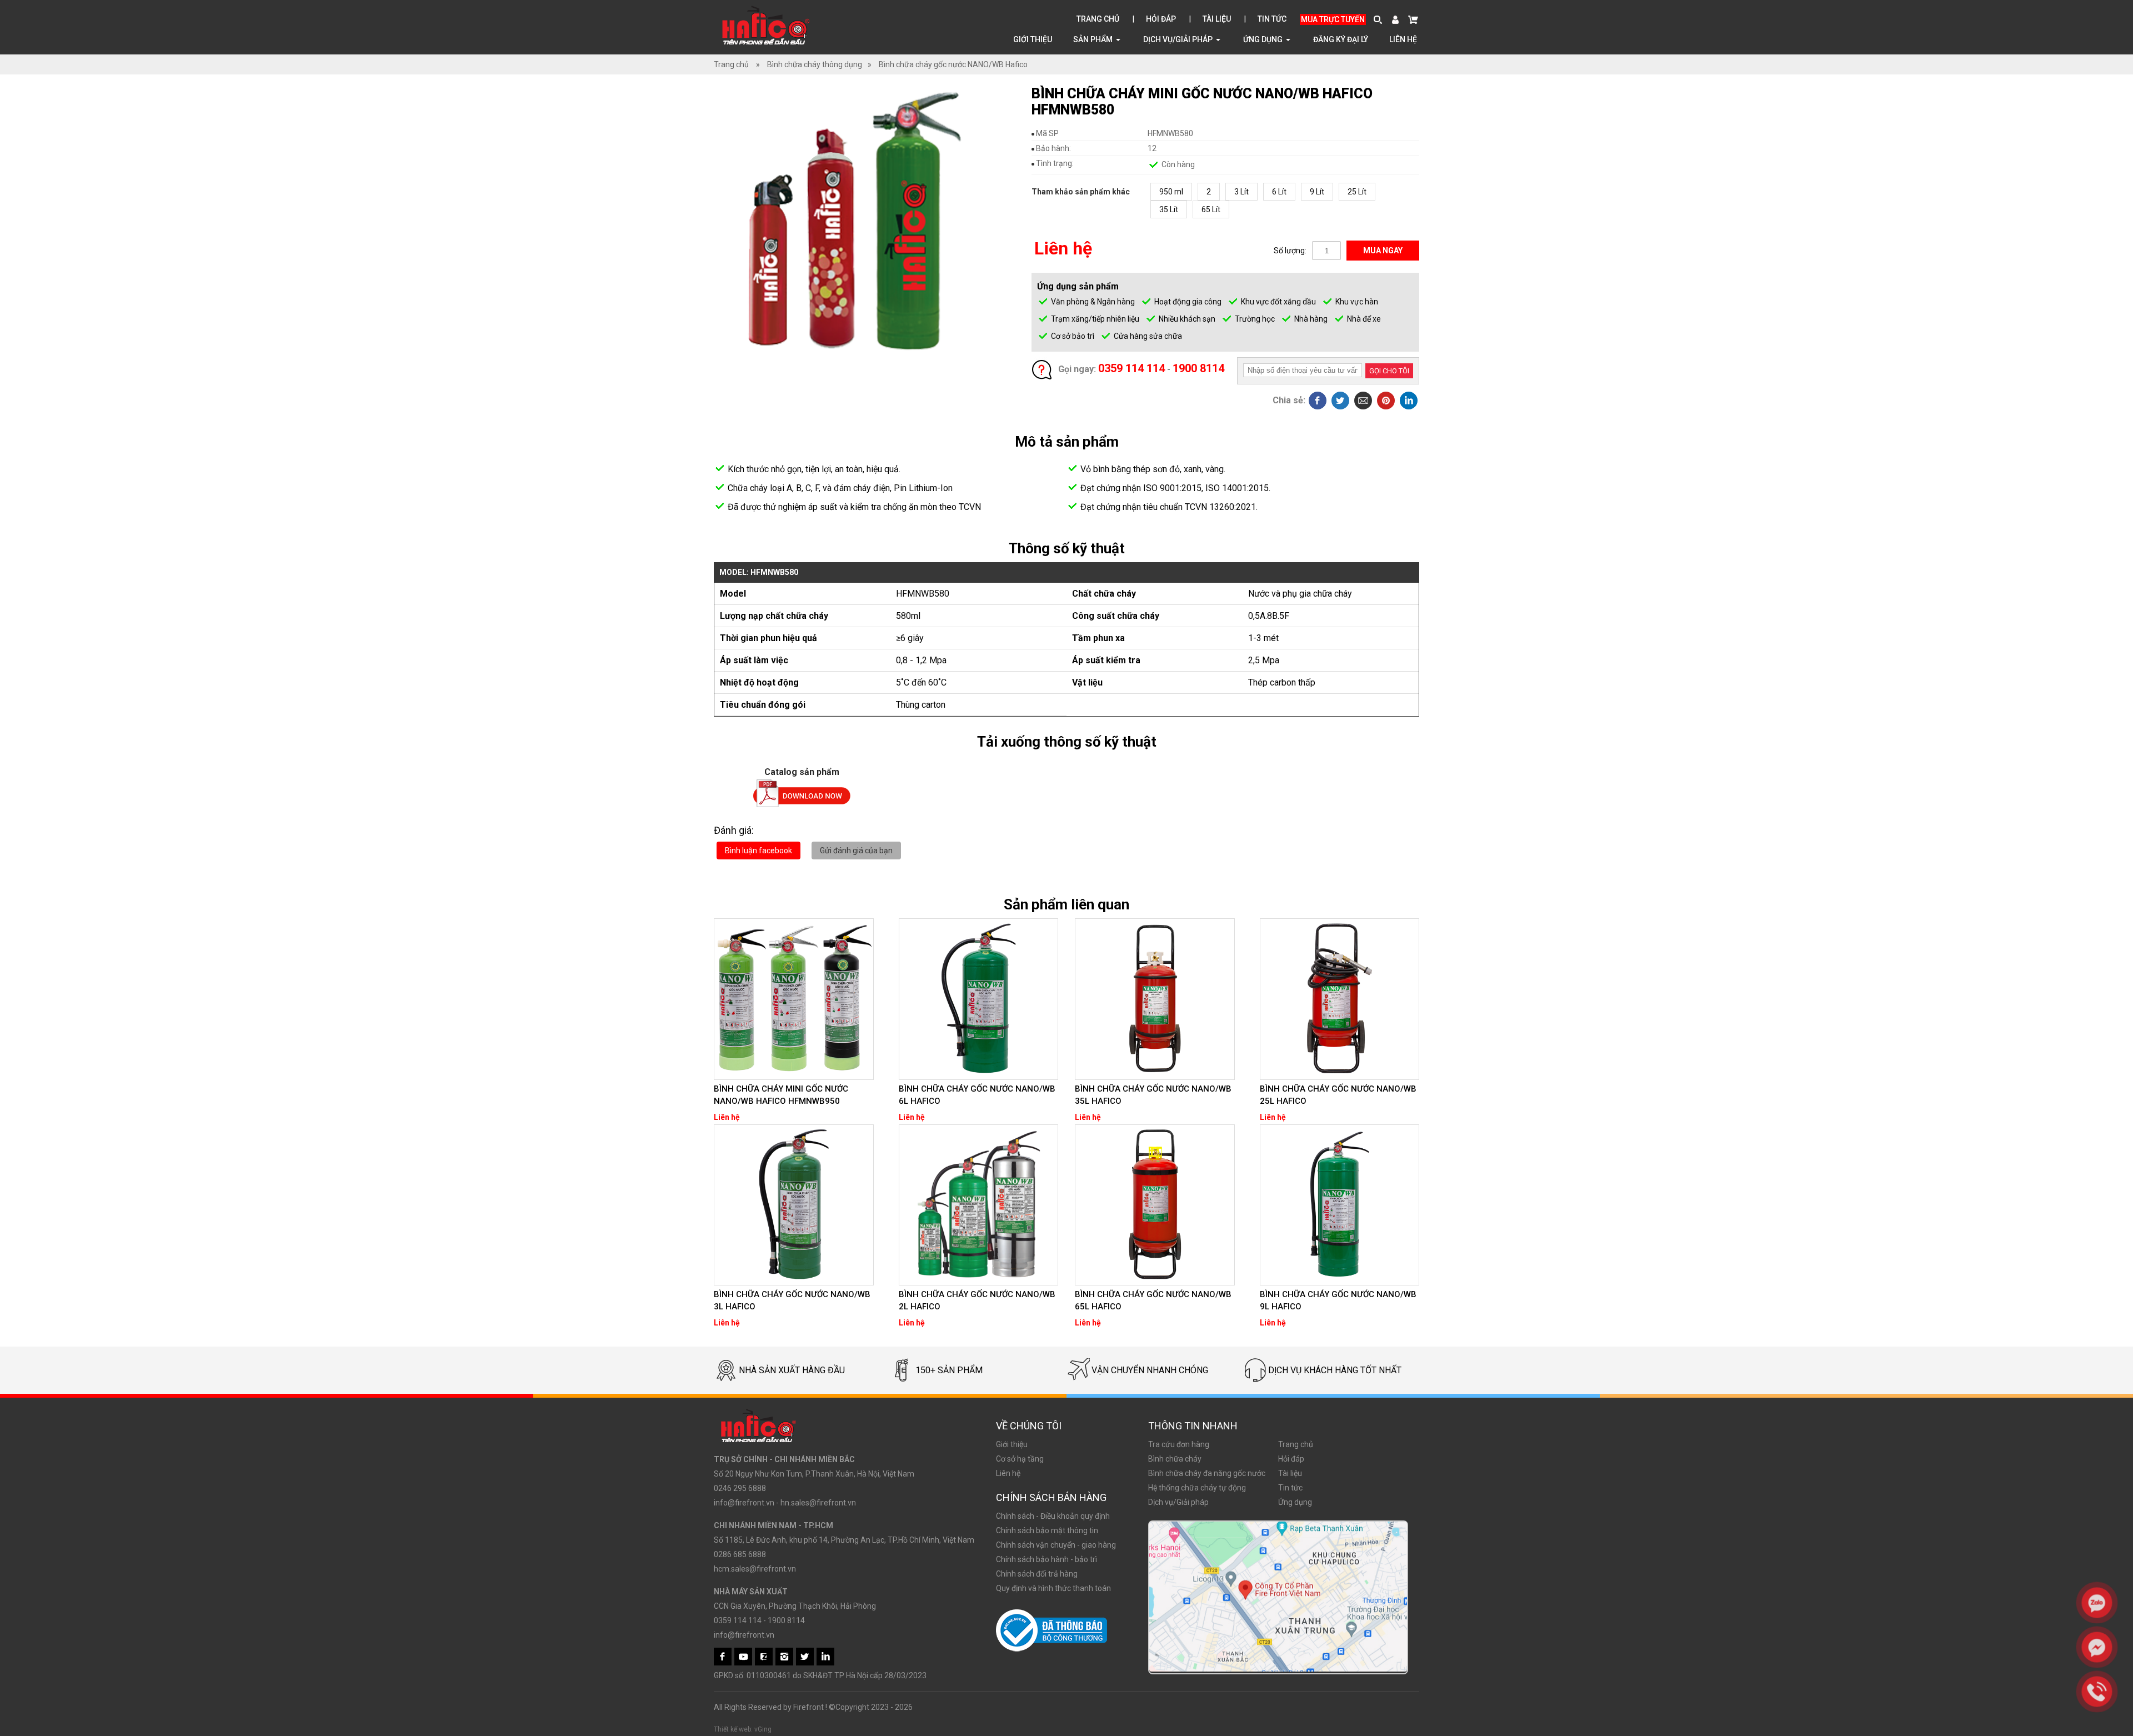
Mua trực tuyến (1333, 19)
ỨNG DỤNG (1264, 39)
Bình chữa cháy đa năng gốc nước (1207, 1473)
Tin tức (1272, 19)
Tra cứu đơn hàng (1179, 1444)
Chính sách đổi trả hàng (1037, 1574)
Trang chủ (1098, 19)
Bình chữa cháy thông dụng (815, 64)
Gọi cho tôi (1389, 371)
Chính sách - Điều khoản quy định (1053, 1516)
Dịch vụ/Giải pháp (1179, 39)
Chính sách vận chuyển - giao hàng (1056, 1545)
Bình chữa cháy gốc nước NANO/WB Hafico (953, 64)
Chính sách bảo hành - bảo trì (1047, 1559)
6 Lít (1279, 192)
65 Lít (1211, 209)
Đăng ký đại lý (1341, 39)
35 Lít (1169, 209)
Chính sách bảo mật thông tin (1047, 1530)
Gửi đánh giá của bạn (856, 851)
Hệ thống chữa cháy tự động (1197, 1488)
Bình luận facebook (758, 851)
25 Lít (1357, 192)
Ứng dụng (1295, 1502)
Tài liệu (1217, 19)
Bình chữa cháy (1175, 1459)
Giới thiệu (1033, 39)
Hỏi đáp (1161, 19)
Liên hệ (1403, 39)
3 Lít (1241, 192)
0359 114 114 (1131, 368)
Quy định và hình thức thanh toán (1053, 1588)
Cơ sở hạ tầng (1020, 1459)
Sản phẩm (1094, 39)
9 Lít (1317, 192)
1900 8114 (1198, 368)
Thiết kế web (732, 1729)
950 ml (1171, 192)
